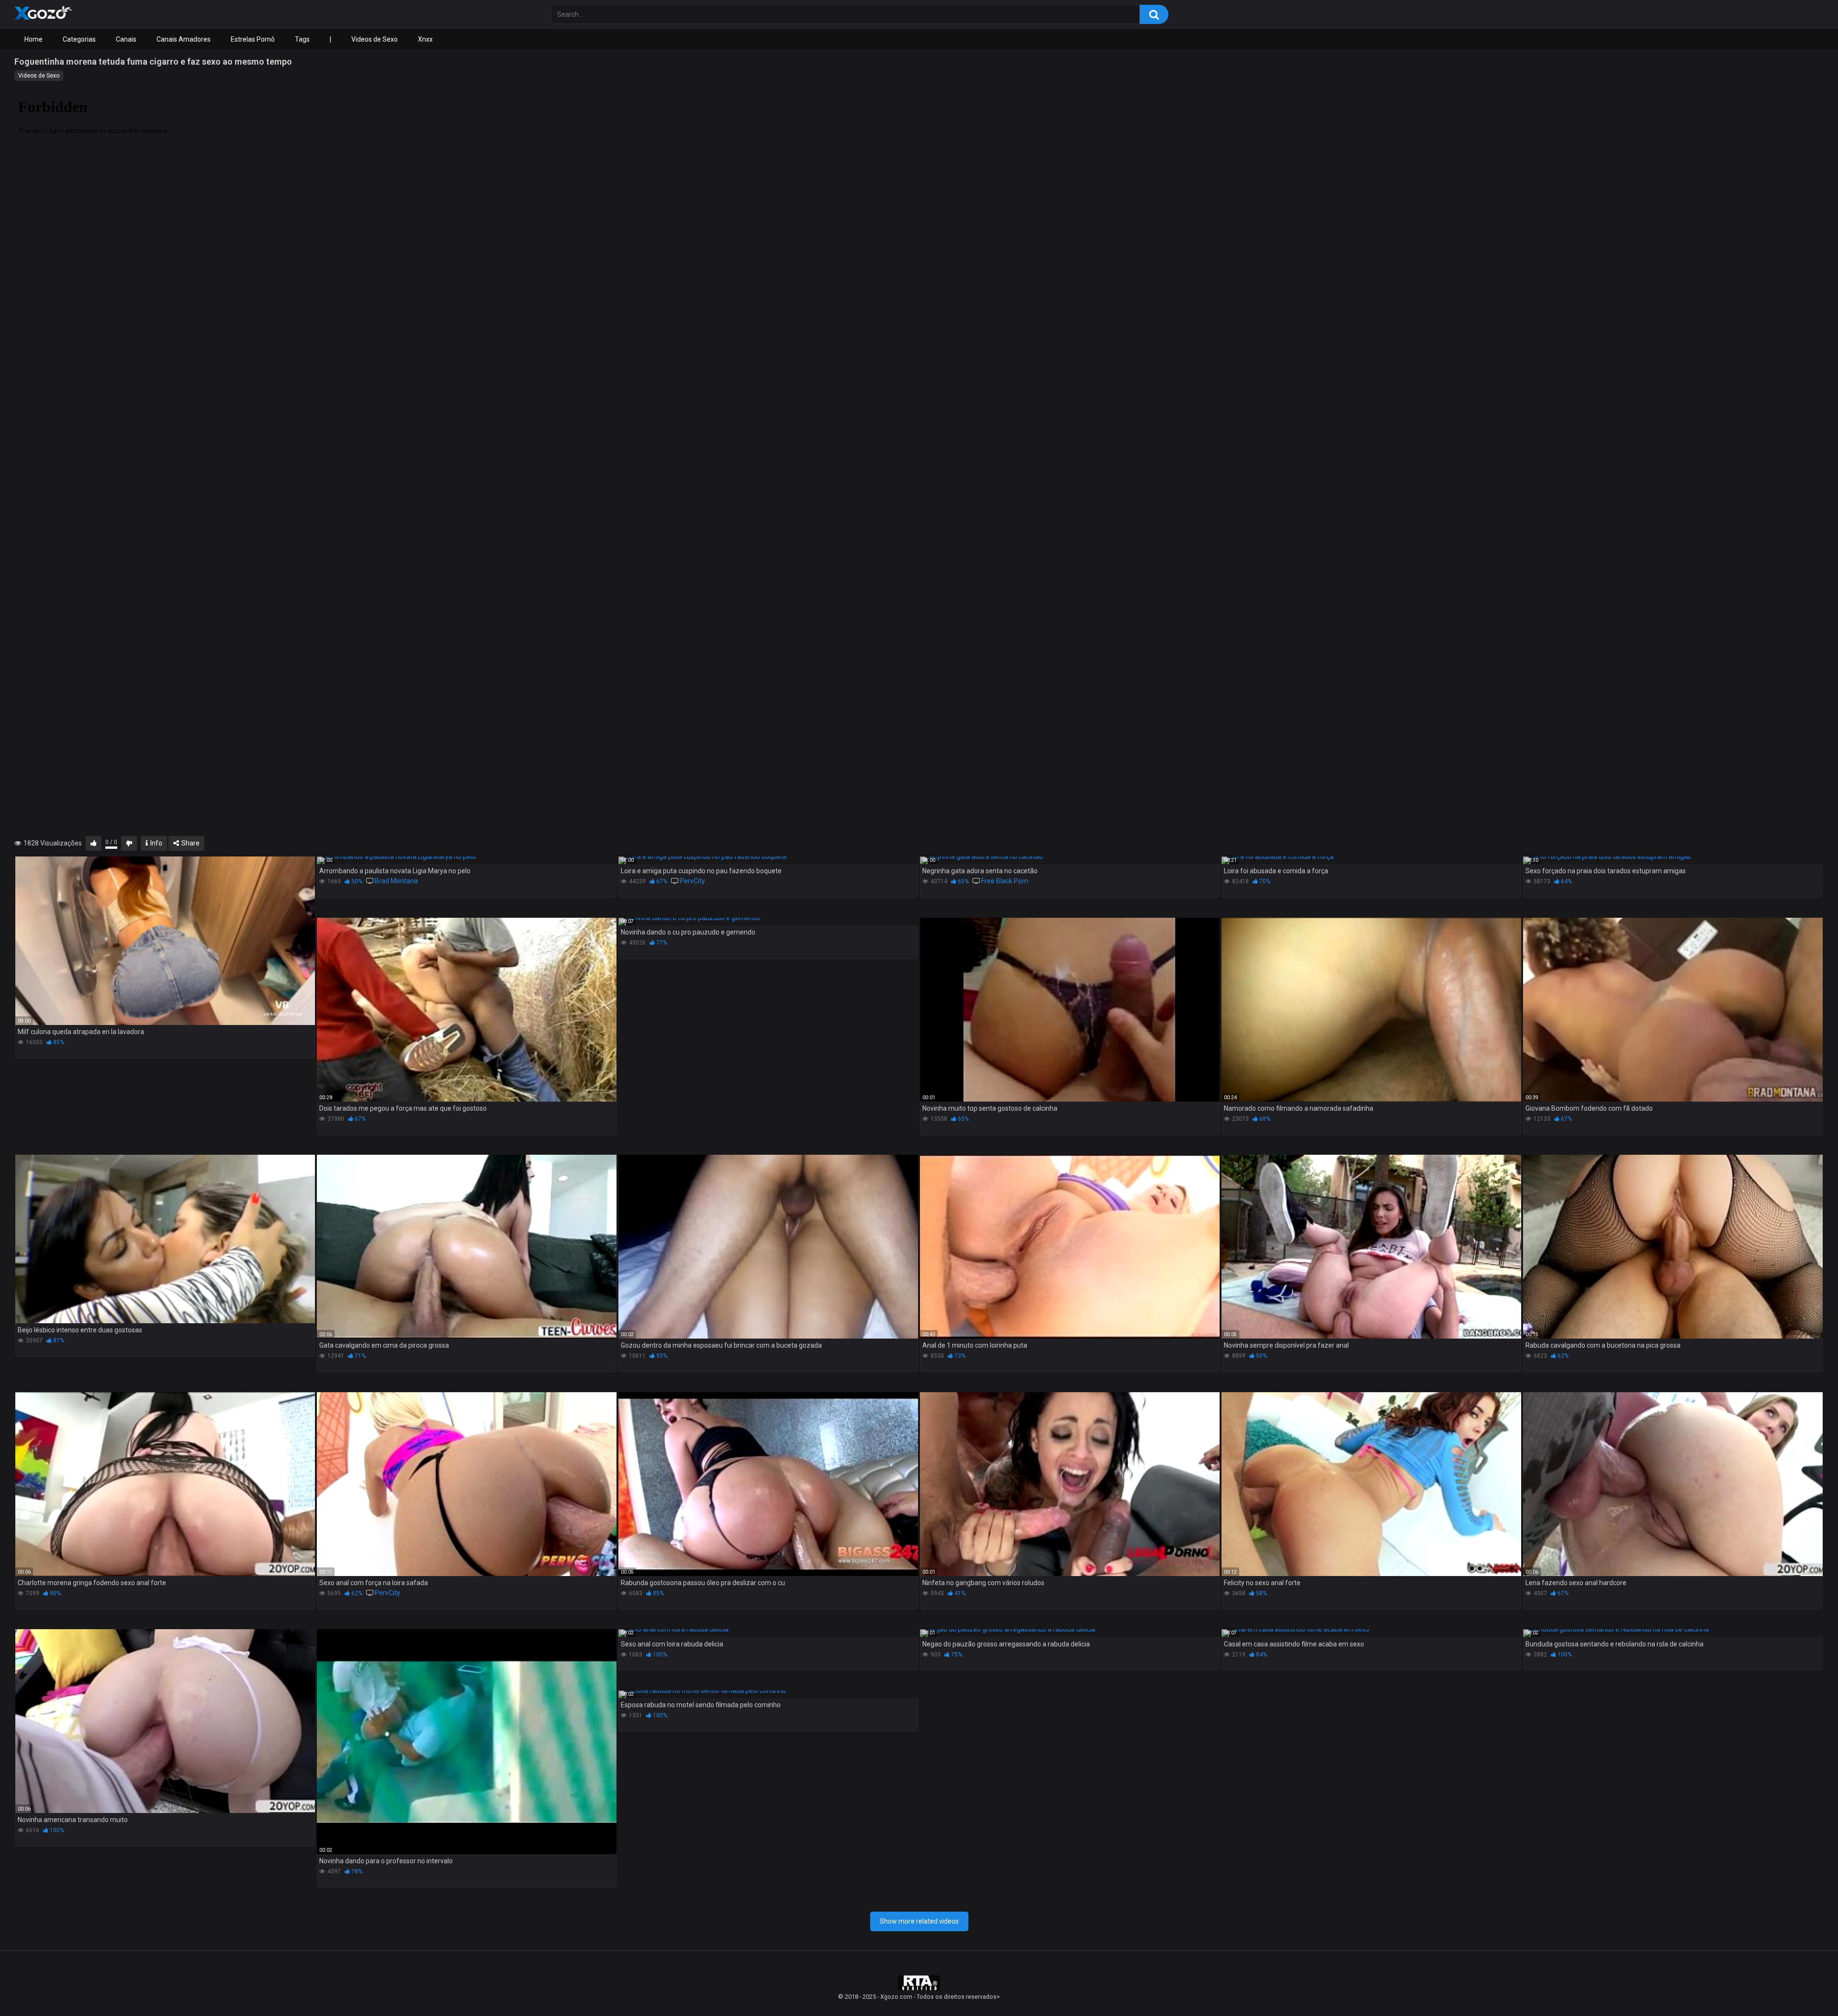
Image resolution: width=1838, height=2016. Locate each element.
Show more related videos (919, 1921)
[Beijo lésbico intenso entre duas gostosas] (165, 1239)
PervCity (692, 881)
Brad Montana (396, 881)
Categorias (79, 39)
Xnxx (425, 39)
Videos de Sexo (375, 39)
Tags (302, 39)
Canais (126, 39)
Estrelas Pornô (253, 39)
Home (34, 39)
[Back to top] (1806, 1987)
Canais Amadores (184, 39)
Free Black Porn (1005, 881)
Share (190, 843)
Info (156, 843)
